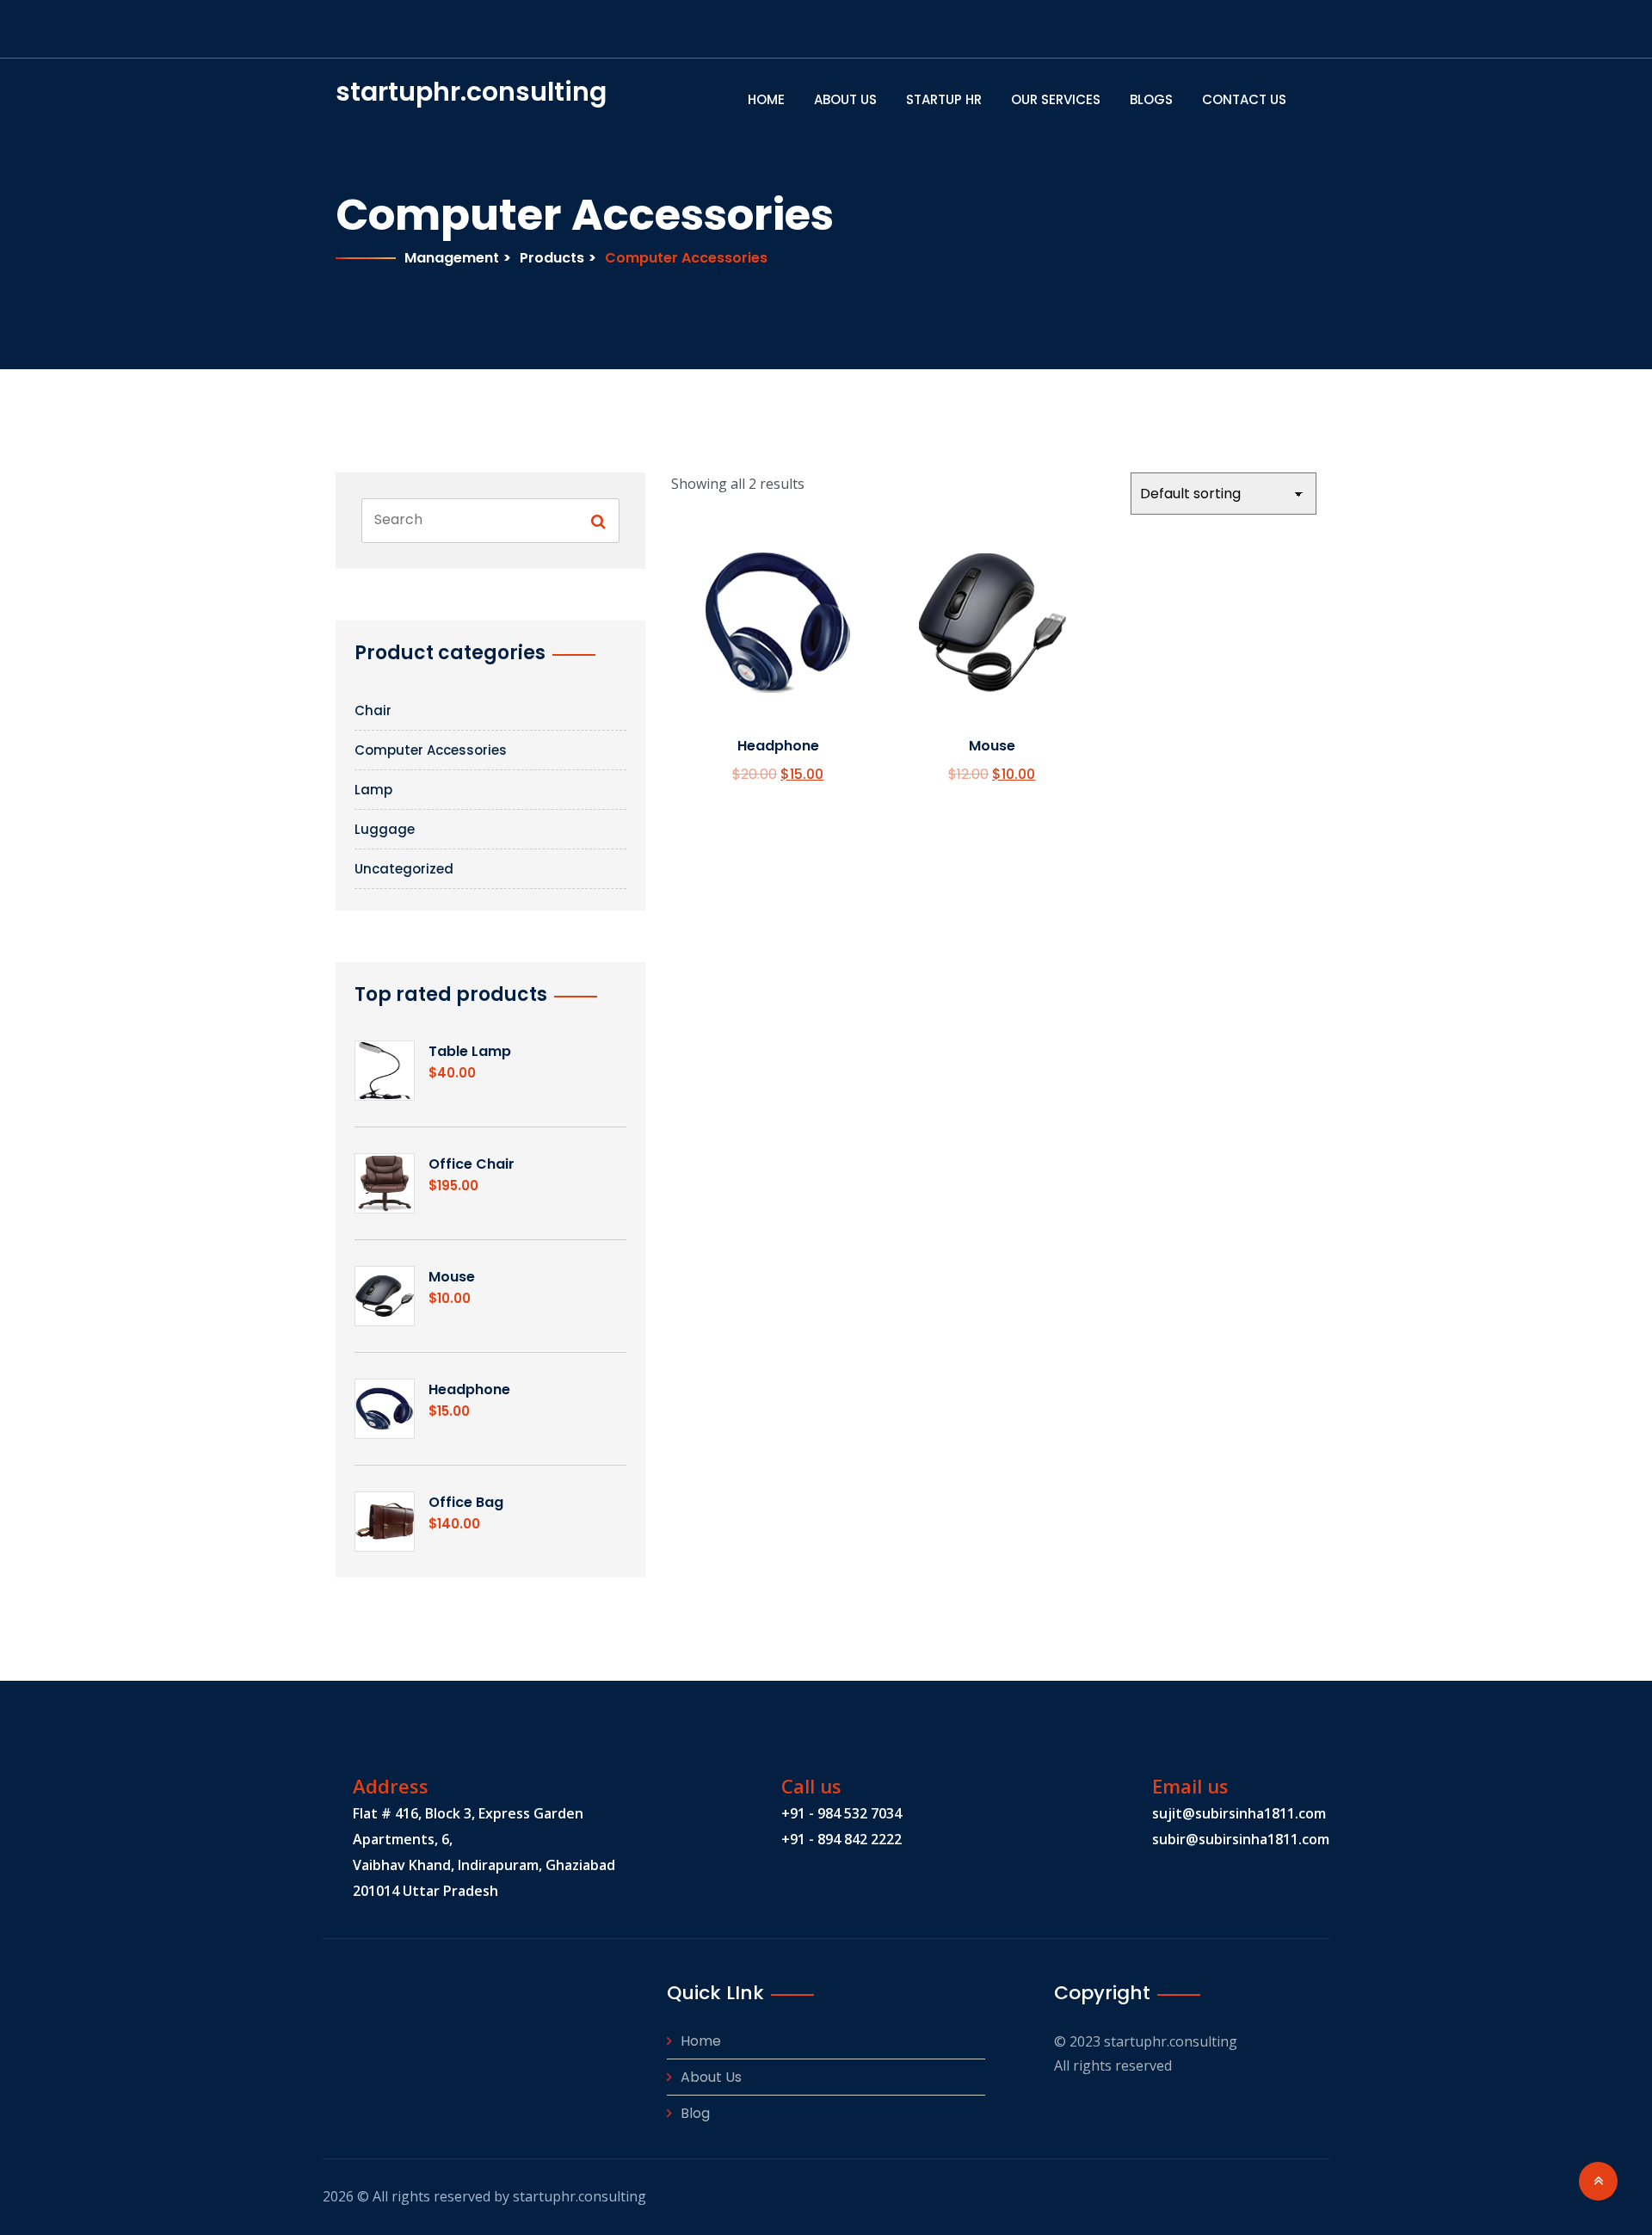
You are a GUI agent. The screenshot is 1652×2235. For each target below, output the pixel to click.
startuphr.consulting (407, 92)
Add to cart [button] (773, 663)
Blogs (1151, 99)
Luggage (385, 829)
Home (766, 99)
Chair (373, 710)
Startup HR (944, 99)
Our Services (1056, 99)
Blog (695, 2113)
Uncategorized (404, 869)
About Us (845, 99)
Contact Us (1244, 99)
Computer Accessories (431, 750)
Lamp (373, 790)
